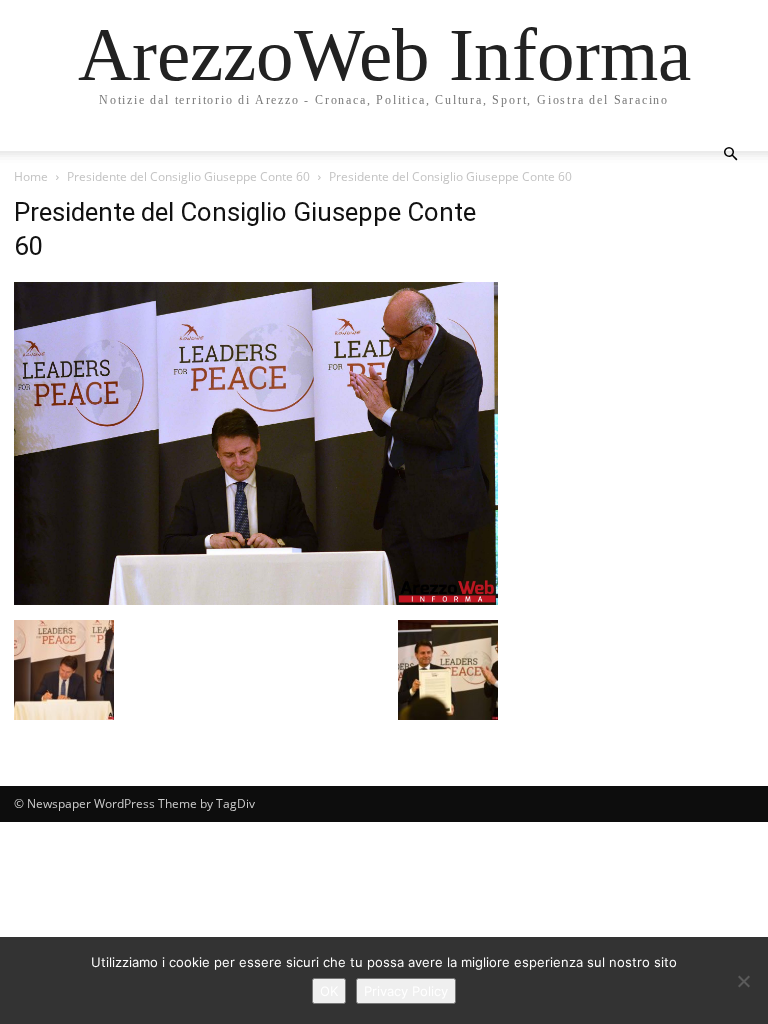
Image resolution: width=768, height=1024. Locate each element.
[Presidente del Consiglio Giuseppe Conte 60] (256, 599)
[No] (743, 981)
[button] (730, 154)
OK (329, 991)
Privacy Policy (406, 991)
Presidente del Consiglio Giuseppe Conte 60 (188, 176)
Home (31, 176)
